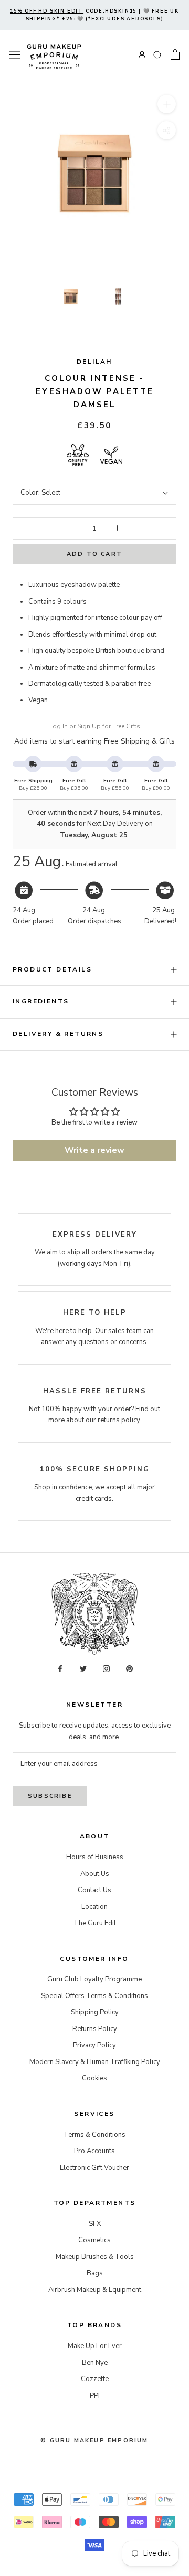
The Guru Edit (95, 1923)
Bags (95, 2273)
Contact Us (94, 1890)
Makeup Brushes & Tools (95, 2257)
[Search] (158, 55)
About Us (95, 1874)
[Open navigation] (15, 55)
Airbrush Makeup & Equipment (95, 2290)
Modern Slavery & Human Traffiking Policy (95, 2062)
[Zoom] (167, 104)
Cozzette (95, 2379)
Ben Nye (95, 2363)
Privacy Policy (94, 2045)
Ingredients (41, 1001)
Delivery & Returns (58, 1034)
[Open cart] (175, 54)
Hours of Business (95, 1857)
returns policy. (119, 1420)
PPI (95, 2396)
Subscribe (50, 1796)
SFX (95, 2224)
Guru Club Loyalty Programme (94, 1979)
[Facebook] (60, 1669)
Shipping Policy (95, 2012)
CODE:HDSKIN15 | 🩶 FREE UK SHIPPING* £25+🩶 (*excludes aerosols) (94, 15)
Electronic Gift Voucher (94, 2168)
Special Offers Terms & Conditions (94, 1996)
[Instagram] (106, 1669)
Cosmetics (94, 2240)
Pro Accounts (94, 2151)
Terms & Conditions (94, 2135)
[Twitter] (83, 1669)
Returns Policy (95, 2029)
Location (94, 1907)
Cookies (94, 2078)
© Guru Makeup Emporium (94, 2441)
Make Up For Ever (95, 2346)
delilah (94, 362)
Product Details (52, 969)
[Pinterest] (129, 1669)
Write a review (94, 1150)
